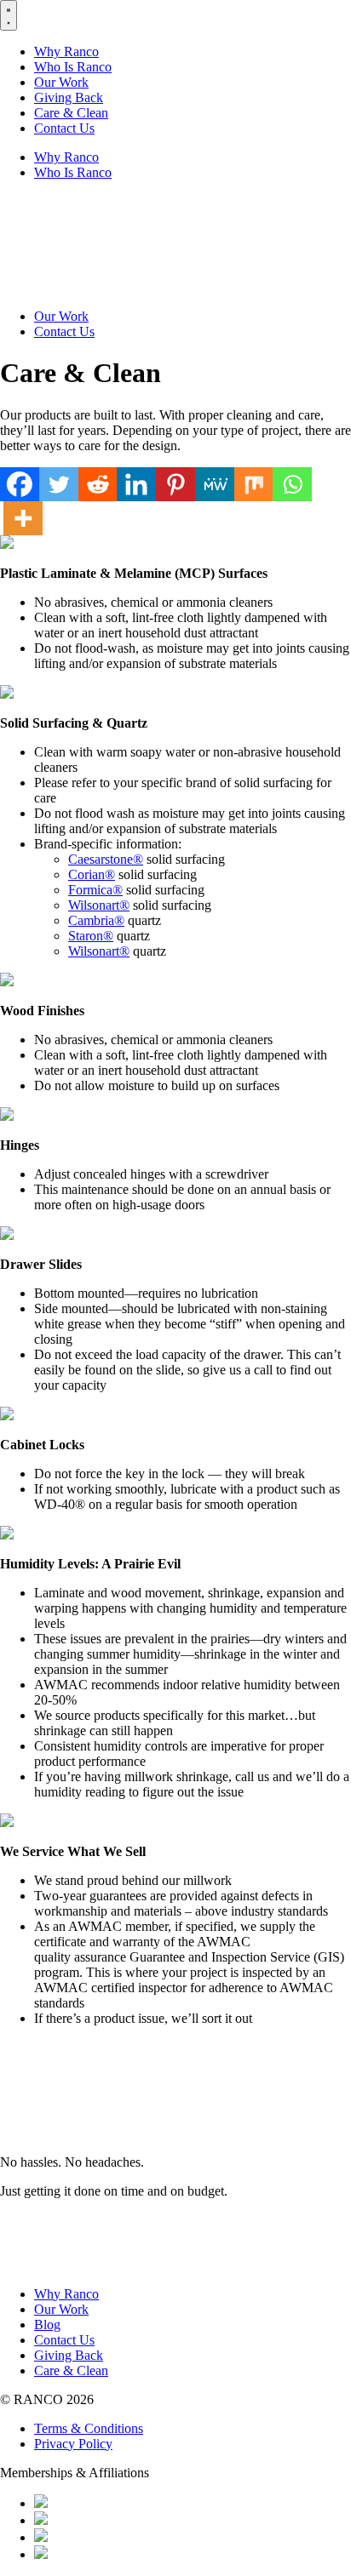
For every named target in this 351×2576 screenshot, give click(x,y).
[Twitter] (59, 484)
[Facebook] (20, 484)
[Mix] (254, 484)
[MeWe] (215, 484)
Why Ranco (66, 51)
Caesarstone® (106, 859)
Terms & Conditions (89, 2428)
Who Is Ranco (73, 67)
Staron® (91, 936)
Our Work (61, 82)
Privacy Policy (73, 2444)
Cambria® (96, 920)
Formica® (95, 890)
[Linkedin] (136, 484)
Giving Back (69, 97)
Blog (47, 2325)
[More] (23, 518)
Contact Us (64, 128)
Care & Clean (71, 113)
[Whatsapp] (292, 484)
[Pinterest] (175, 484)
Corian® (92, 874)
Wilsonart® (99, 905)
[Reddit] (98, 484)
